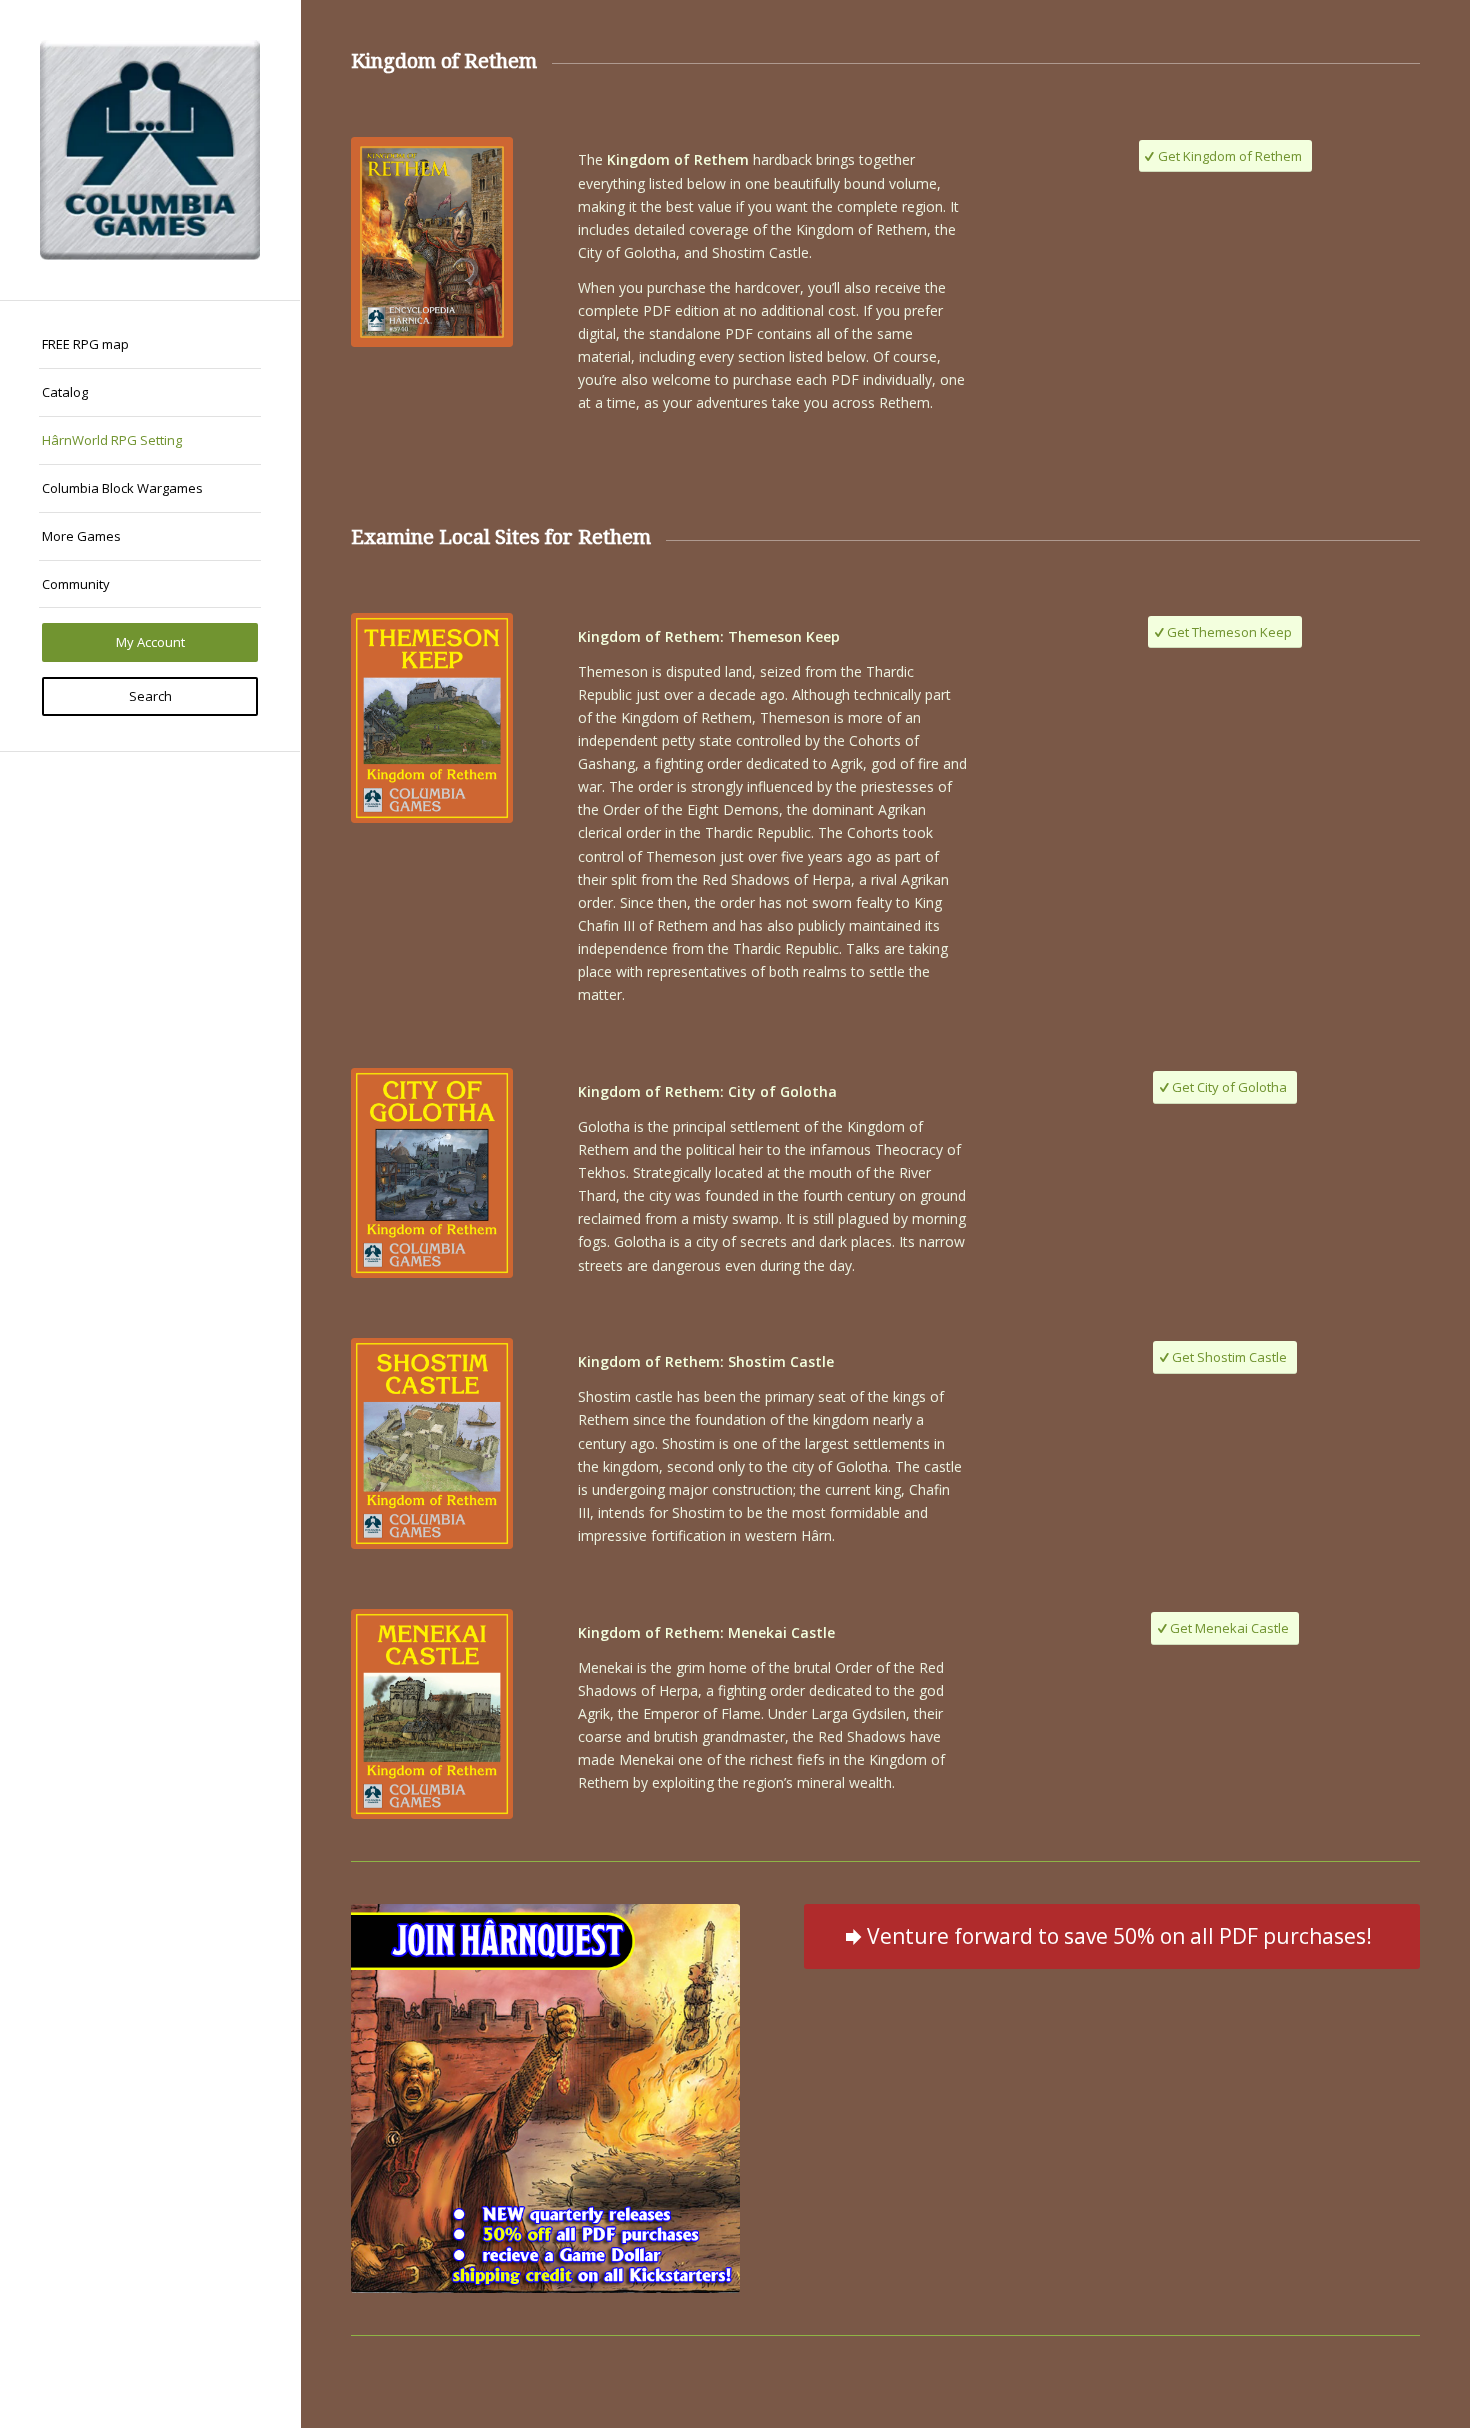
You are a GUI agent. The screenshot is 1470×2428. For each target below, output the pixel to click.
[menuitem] (150, 345)
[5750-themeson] (432, 718)
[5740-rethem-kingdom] (432, 242)
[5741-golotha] (432, 1173)
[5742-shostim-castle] (432, 1443)
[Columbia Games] (150, 150)
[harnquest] (545, 2098)
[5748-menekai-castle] (432, 1714)
